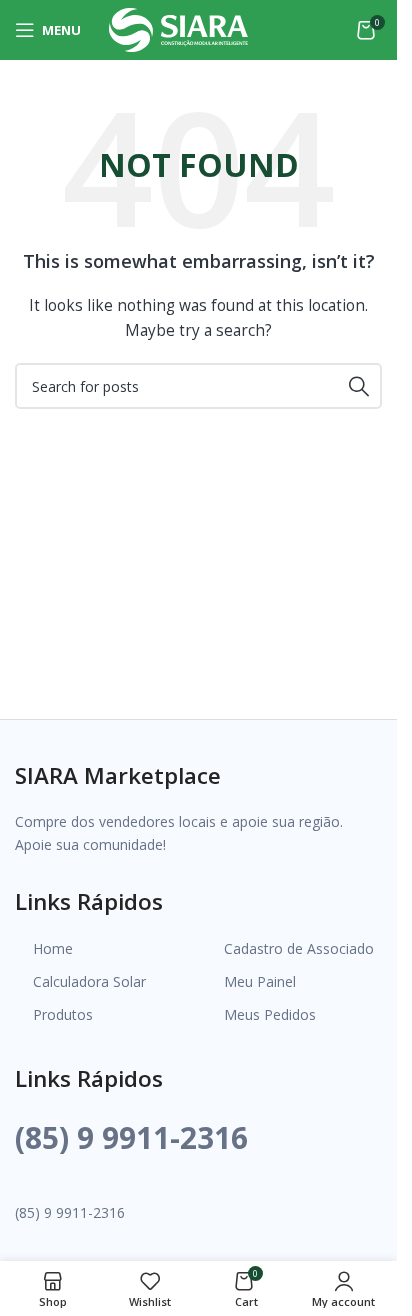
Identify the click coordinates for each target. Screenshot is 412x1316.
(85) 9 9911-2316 (131, 1137)
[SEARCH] (359, 386)
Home (53, 948)
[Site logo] (179, 28)
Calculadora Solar (89, 981)
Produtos (63, 1014)
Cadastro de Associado (299, 948)
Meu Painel (260, 981)
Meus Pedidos (270, 1014)
